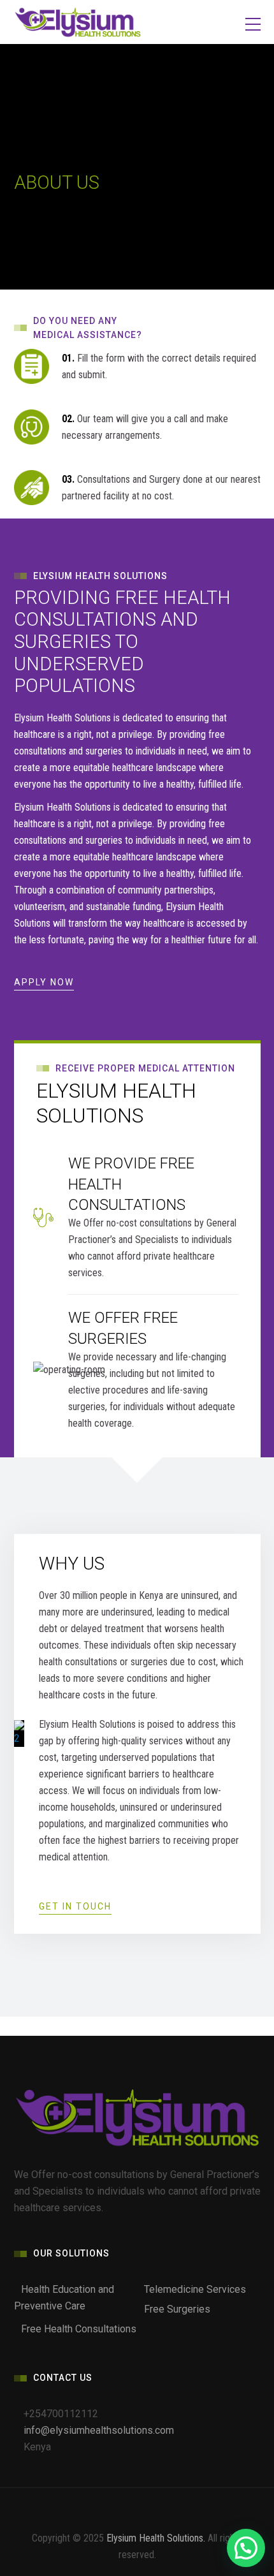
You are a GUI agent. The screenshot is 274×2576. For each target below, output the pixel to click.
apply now (44, 982)
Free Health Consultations (79, 2329)
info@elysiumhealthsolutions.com (99, 2430)
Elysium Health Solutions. (156, 2538)
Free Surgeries (177, 2309)
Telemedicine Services (195, 2289)
